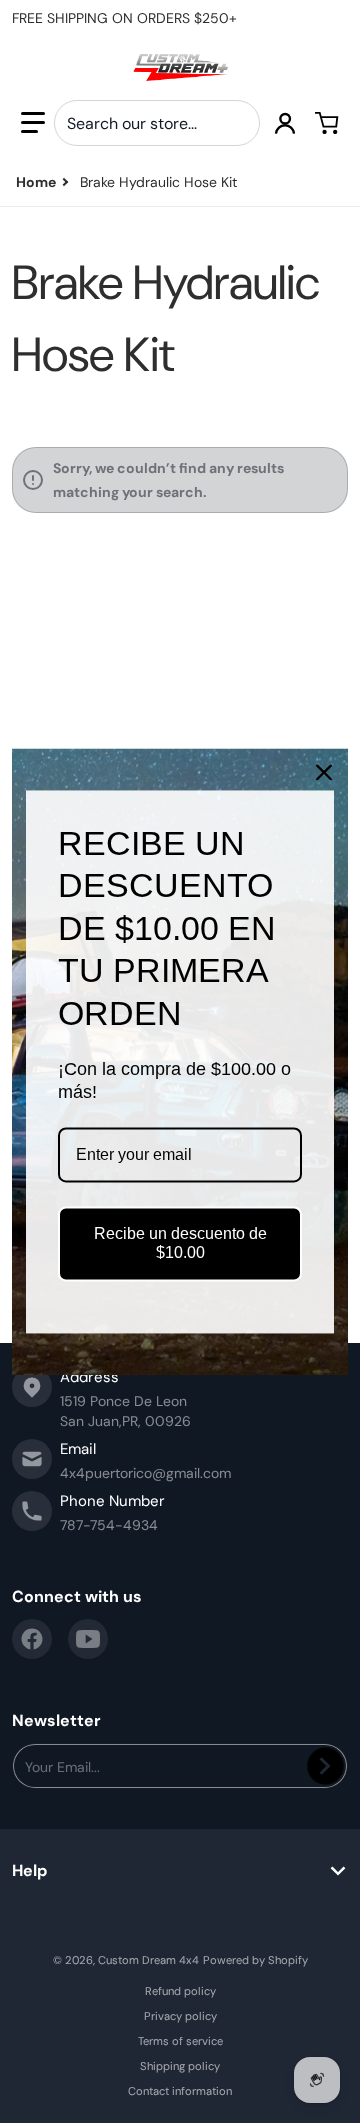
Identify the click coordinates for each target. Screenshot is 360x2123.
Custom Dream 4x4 (148, 1960)
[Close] (324, 772)
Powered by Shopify (255, 1960)
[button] (33, 123)
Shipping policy (180, 2066)
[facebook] (32, 1639)
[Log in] (285, 123)
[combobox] (157, 123)
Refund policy (180, 1991)
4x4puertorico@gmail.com (145, 1473)
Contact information (180, 2091)
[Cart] (327, 123)
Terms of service (180, 2041)
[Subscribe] (325, 1766)
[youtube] (88, 1639)
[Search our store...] (237, 123)
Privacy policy (180, 2016)
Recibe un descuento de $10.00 (180, 1244)
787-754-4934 (109, 1525)
